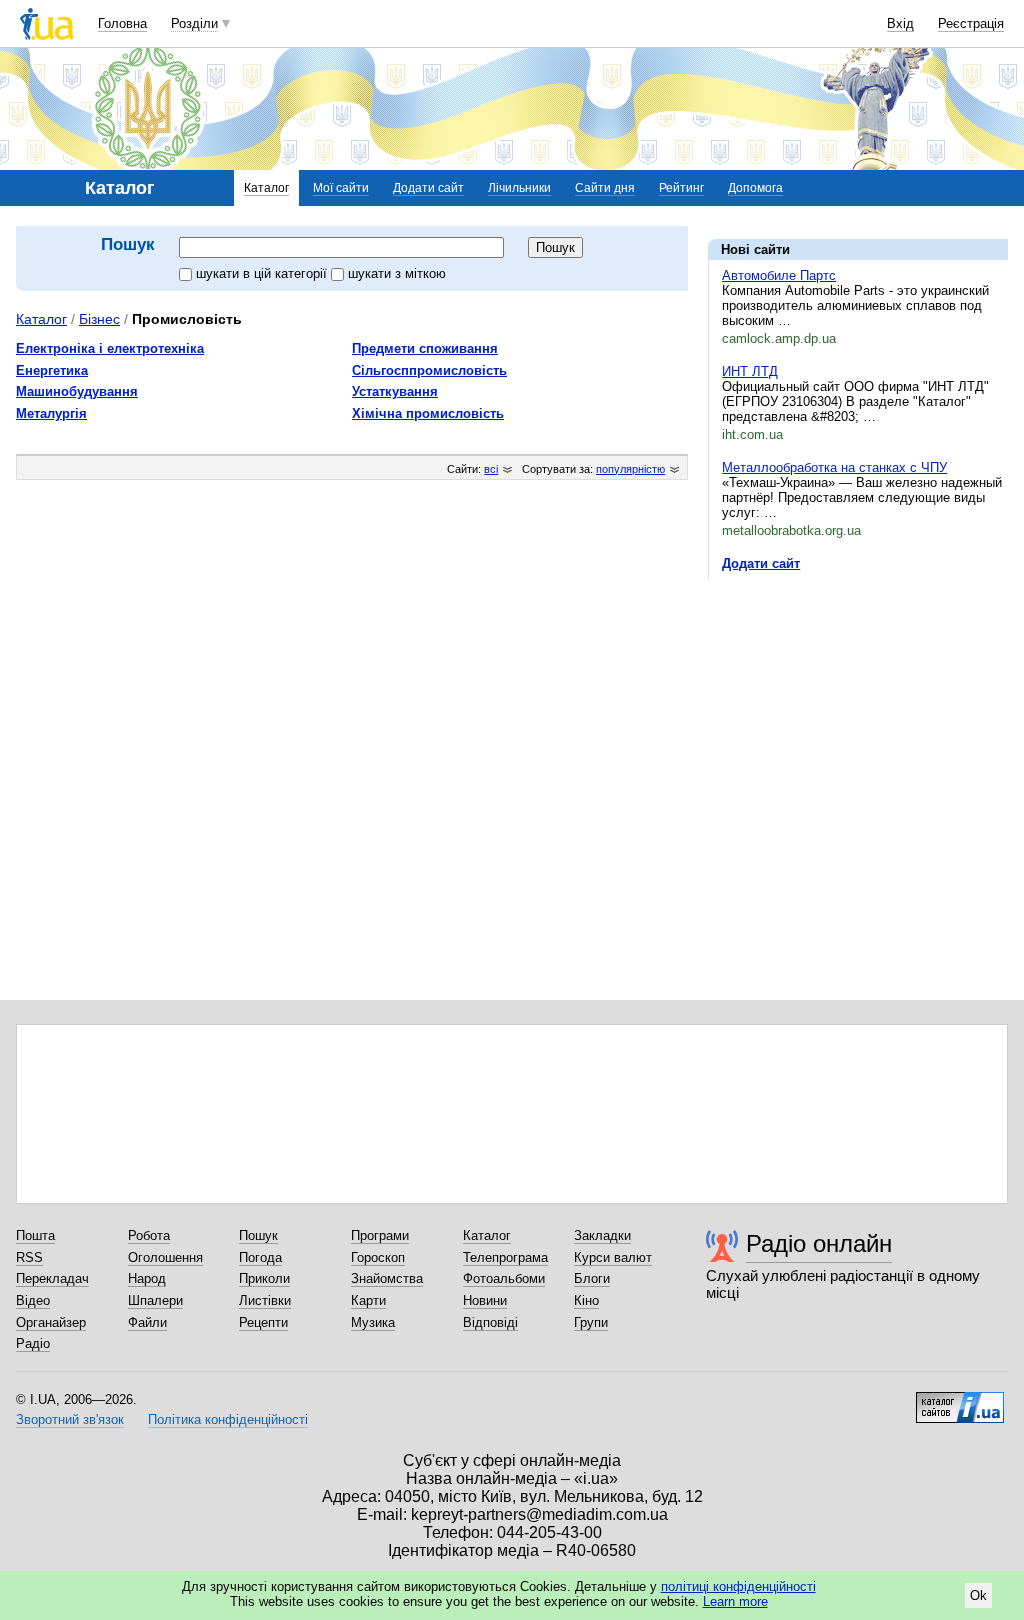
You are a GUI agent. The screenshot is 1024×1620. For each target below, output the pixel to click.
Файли (147, 1322)
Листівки (265, 1300)
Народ (147, 1278)
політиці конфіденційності (738, 1586)
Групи (591, 1322)
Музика (373, 1322)
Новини (485, 1300)
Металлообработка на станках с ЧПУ (834, 467)
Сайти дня (605, 188)
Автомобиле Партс (779, 275)
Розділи (194, 23)
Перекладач (52, 1278)
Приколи (264, 1278)
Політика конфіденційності (228, 1419)
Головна (122, 23)
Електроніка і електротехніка (110, 348)
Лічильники (519, 188)
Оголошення (165, 1257)
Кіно (586, 1300)
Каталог (266, 188)
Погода (260, 1257)
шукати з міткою (397, 273)
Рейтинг (681, 188)
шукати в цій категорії (263, 273)
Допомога (755, 188)
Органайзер (51, 1322)
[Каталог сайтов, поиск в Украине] (960, 1400)
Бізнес (99, 319)
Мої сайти (341, 188)
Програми (380, 1235)
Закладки (602, 1235)
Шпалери (155, 1300)
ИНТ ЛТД (750, 371)
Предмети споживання (425, 348)
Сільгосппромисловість (429, 370)
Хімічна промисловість (428, 413)
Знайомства (387, 1278)
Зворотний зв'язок (70, 1419)
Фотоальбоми (504, 1278)
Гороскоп (378, 1257)
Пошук (258, 1235)
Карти (368, 1300)
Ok (978, 1595)
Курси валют (613, 1257)
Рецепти (263, 1322)
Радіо (33, 1343)
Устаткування (395, 391)
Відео (33, 1300)
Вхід (900, 23)
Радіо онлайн (819, 1243)
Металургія (51, 413)
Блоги (592, 1278)
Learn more (735, 1601)
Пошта (35, 1235)
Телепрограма (505, 1257)
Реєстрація (971, 23)
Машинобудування (77, 391)
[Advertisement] (858, 717)
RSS (29, 1257)
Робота (149, 1235)
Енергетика (52, 370)
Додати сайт (428, 188)
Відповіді (490, 1322)
